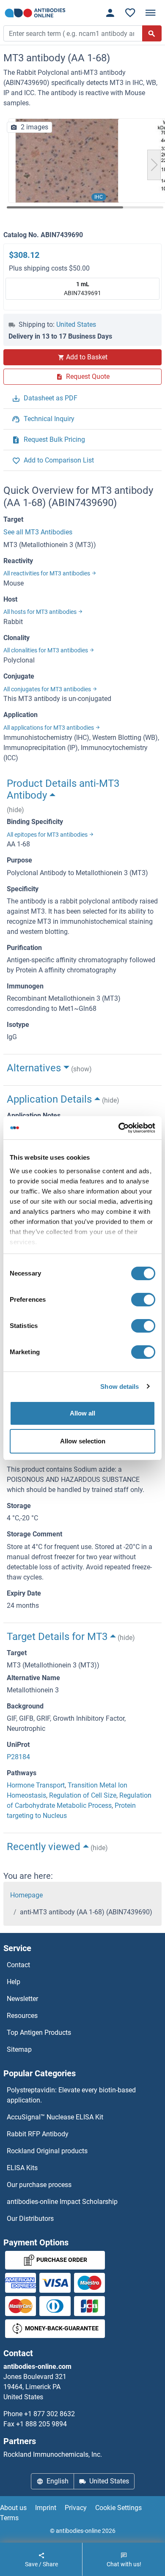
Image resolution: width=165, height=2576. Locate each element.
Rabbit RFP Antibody (38, 2134)
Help (14, 1982)
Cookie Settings (118, 2508)
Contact (18, 1965)
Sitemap (19, 2049)
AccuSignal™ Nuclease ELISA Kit (55, 2117)
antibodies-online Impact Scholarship (62, 2202)
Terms (9, 2518)
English (58, 2481)
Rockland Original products (47, 2151)
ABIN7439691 (82, 289)
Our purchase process (39, 2185)
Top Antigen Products (39, 2033)
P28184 (18, 1757)
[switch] (143, 1300)
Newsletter (22, 1999)
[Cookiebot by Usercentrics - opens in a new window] (119, 1128)
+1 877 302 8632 (49, 2414)
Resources (22, 2016)
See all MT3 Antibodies (38, 532)
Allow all (82, 1413)
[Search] (152, 33)
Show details (120, 1387)
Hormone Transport (36, 1785)
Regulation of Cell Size (83, 1795)
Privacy (76, 2508)
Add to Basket (87, 357)
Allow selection (83, 1441)
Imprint (46, 2508)
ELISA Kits (22, 2168)
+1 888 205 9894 (41, 2424)
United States (76, 324)
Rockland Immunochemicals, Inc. (53, 2454)
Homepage (26, 1895)
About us (13, 2508)
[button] (154, 165)
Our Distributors (30, 2219)
